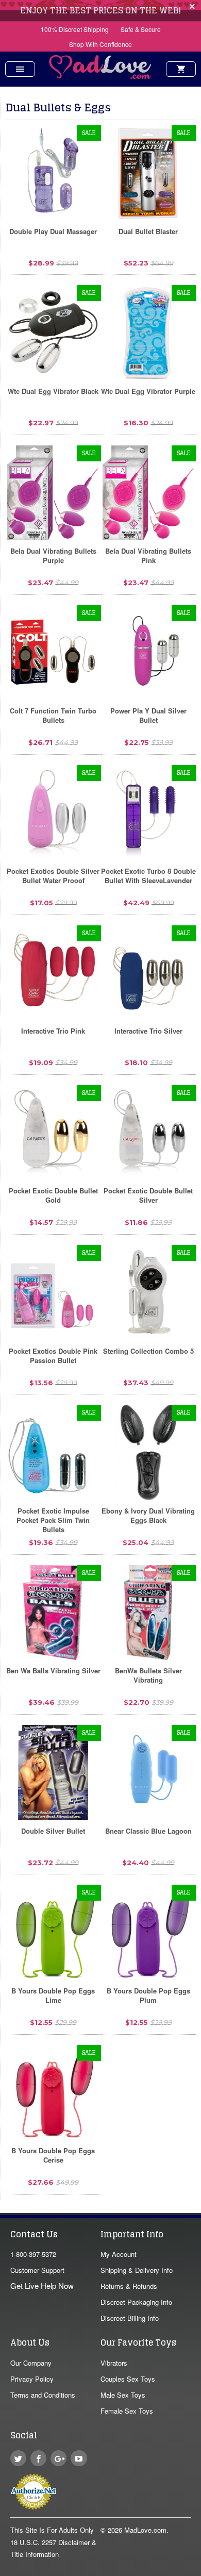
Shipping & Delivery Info (137, 2270)
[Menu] (20, 69)
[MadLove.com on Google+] (58, 2458)
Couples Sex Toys (128, 2379)
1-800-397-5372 (33, 2254)
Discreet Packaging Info (136, 2302)
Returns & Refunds (129, 2286)
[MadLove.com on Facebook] (38, 2458)
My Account (119, 2254)
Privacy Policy (32, 2379)
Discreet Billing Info (130, 2318)
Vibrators (114, 2363)
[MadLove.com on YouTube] (79, 2458)
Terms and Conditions (43, 2395)
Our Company (31, 2363)
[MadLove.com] (100, 76)
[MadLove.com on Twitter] (18, 2458)
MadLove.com (145, 2530)
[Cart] (181, 69)
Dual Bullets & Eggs (58, 107)
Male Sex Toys (123, 2395)
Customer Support (37, 2270)
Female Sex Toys (127, 2411)
